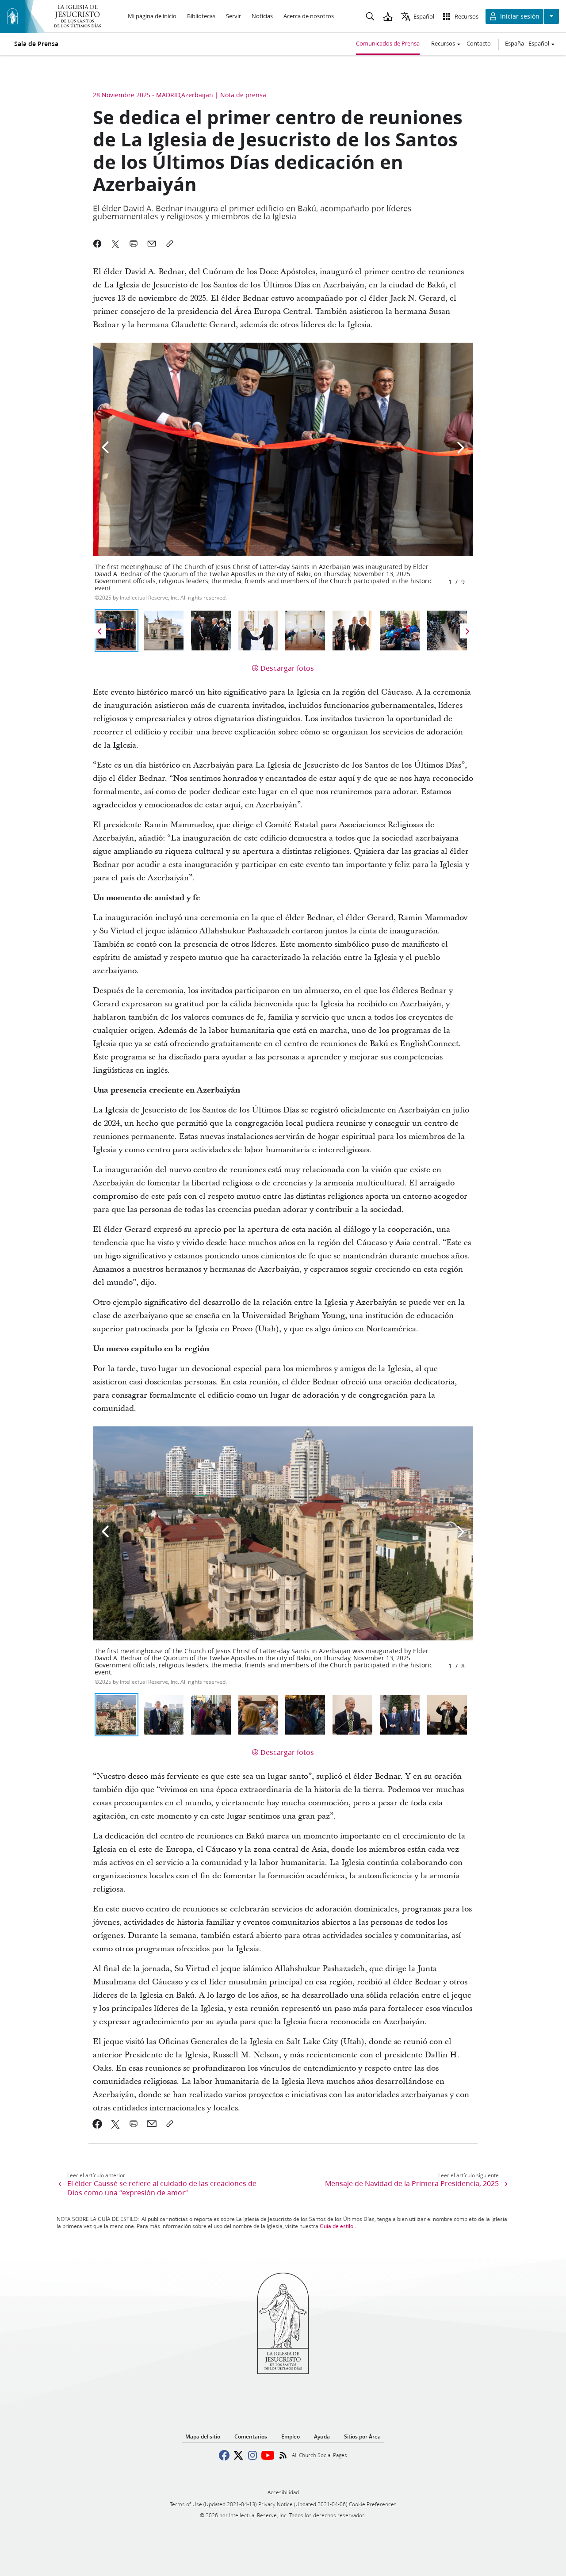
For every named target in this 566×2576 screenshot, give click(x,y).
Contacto (479, 43)
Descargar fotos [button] (287, 668)
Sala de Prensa (36, 44)
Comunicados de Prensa (388, 43)
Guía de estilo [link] (337, 2226)
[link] (98, 2124)
